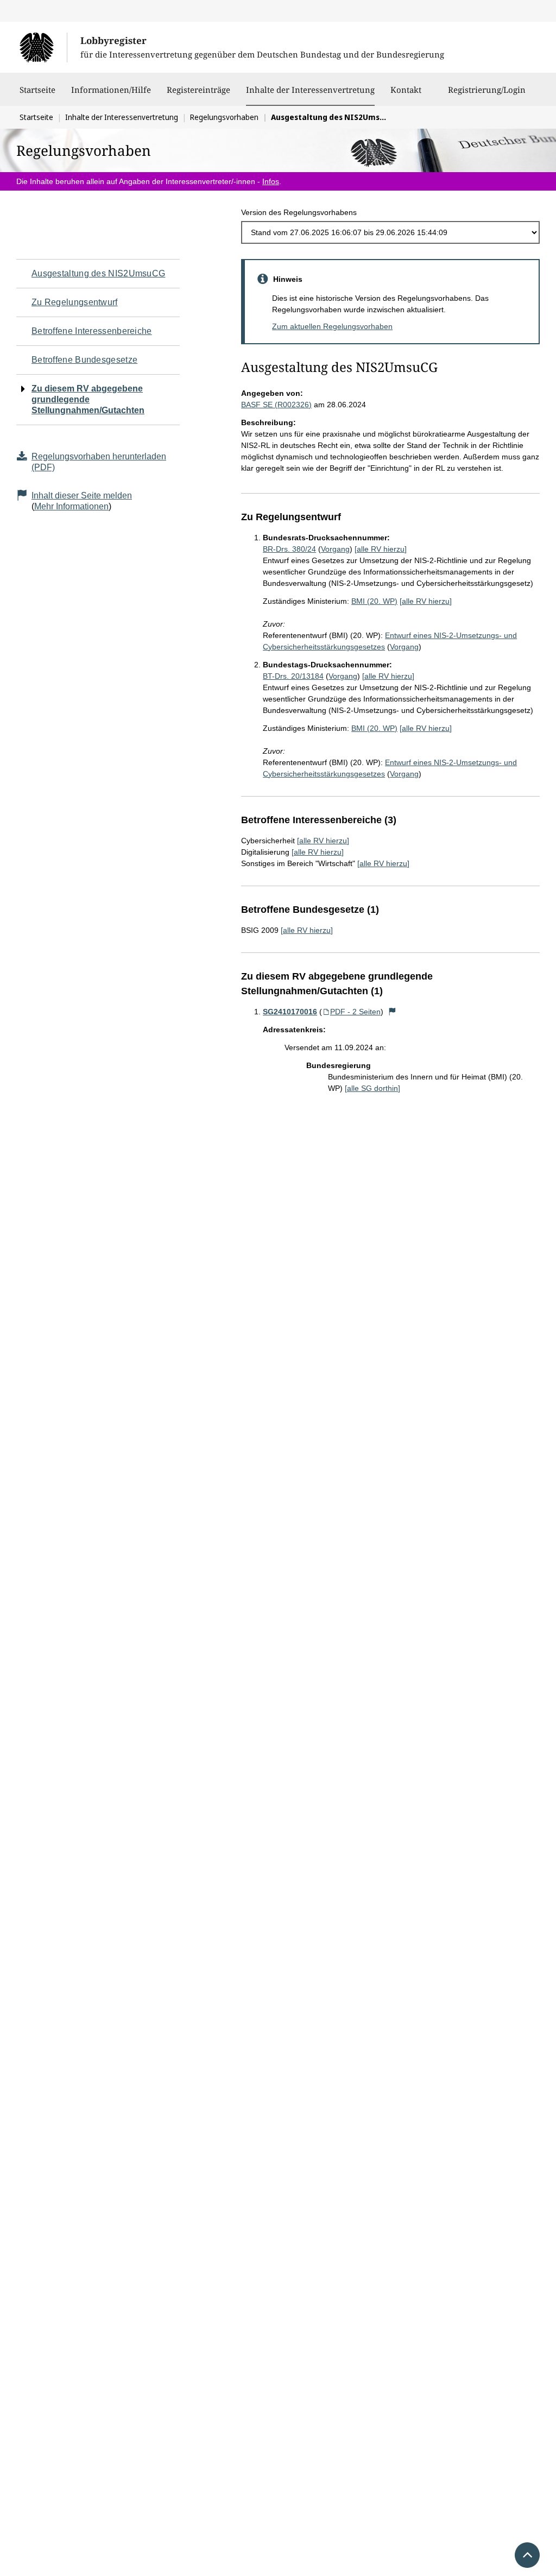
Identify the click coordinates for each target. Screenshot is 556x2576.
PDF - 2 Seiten (355, 1012)
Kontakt (406, 90)
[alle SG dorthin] (372, 1088)
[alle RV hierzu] (381, 549)
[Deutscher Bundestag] (43, 47)
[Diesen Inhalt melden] (392, 1012)
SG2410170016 (290, 1012)
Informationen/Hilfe (111, 90)
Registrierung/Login (487, 90)
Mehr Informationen (71, 506)
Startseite (37, 90)
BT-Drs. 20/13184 (293, 676)
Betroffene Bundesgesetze (84, 360)
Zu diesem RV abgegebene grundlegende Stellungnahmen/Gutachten (88, 399)
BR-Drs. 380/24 (289, 549)
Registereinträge (198, 90)
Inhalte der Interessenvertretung (310, 89)
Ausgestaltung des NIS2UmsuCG (98, 273)
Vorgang (335, 549)
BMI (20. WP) (374, 601)
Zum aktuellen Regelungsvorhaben (332, 326)
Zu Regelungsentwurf (75, 302)
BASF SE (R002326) (276, 405)
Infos (271, 181)
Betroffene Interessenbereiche (92, 331)
